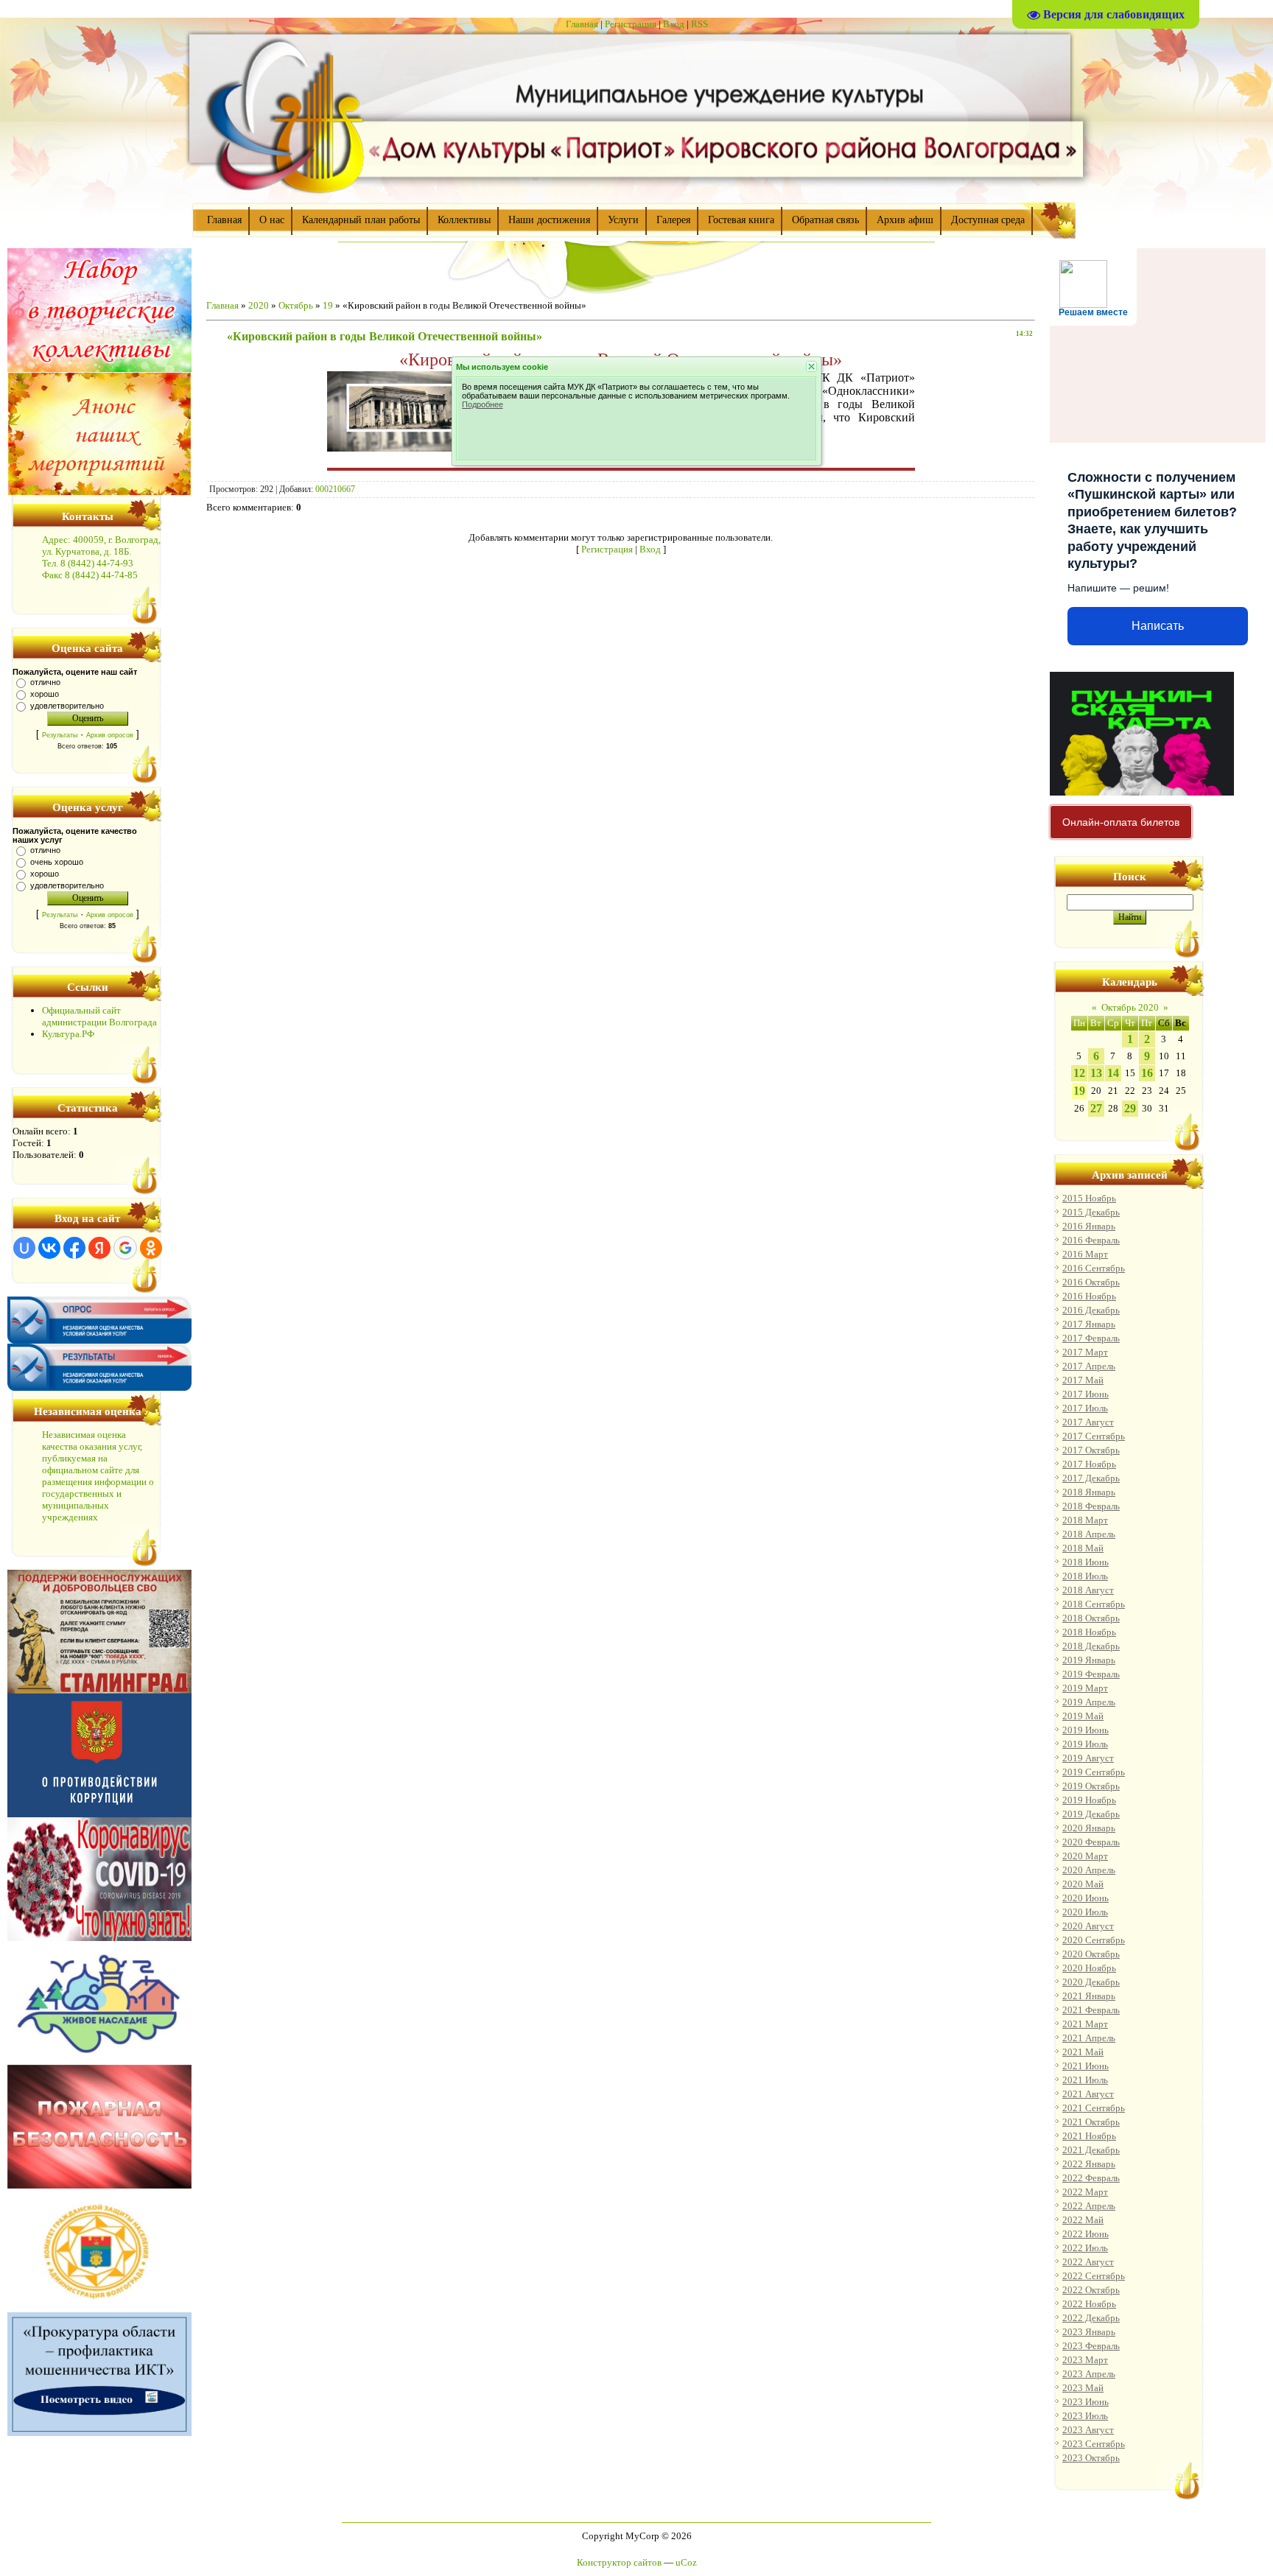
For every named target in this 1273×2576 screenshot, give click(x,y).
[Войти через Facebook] (74, 1248)
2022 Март (1085, 2192)
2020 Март (1085, 1856)
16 (1147, 1073)
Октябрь (296, 305)
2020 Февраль (1091, 1842)
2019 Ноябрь (1089, 1800)
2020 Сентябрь (1094, 1940)
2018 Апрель (1089, 1534)
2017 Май (1083, 1380)
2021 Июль (1085, 2080)
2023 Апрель (1089, 2374)
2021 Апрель (1089, 2038)
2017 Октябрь (1091, 1450)
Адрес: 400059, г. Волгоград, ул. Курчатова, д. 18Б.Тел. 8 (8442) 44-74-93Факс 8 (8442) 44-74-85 (101, 557)
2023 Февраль (1091, 2346)
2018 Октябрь (1091, 1618)
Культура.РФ (68, 1034)
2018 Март (1085, 1520)
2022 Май (1083, 2220)
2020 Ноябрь (1089, 1968)
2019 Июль (1085, 1744)
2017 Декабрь (1091, 1478)
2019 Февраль (1091, 1674)
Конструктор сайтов (619, 2562)
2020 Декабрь (1091, 1982)
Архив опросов (110, 735)
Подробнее (483, 404)
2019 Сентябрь (1094, 1772)
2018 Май (1083, 1548)
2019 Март (1085, 1688)
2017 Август (1088, 1422)
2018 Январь (1089, 1492)
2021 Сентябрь (1094, 2108)
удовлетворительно (67, 706)
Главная (582, 24)
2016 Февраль (1091, 1240)
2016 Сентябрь (1094, 1268)
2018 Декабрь (1091, 1646)
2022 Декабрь (1091, 2318)
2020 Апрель (1089, 1870)
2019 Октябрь (1091, 1786)
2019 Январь (1089, 1660)
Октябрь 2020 (1130, 1007)
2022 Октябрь (1091, 2290)
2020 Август (1088, 1926)
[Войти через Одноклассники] (151, 1248)
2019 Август (1088, 1758)
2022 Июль (1085, 2248)
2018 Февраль (1091, 1506)
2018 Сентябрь (1094, 1604)
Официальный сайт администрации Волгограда (99, 1016)
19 (328, 305)
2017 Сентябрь (1094, 1436)
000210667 (335, 489)
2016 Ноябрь (1089, 1296)
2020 (259, 305)
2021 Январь (1089, 1996)
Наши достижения (549, 220)
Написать (1158, 626)
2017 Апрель (1089, 1366)
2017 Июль (1085, 1408)
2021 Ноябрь (1089, 2136)
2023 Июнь (1086, 2402)
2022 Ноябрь (1089, 2304)
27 (1096, 1108)
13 (1096, 1073)
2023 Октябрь (1091, 2458)
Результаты (60, 735)
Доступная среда (988, 220)
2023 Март (1085, 2360)
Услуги (623, 220)
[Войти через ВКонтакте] (49, 1248)
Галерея (673, 220)
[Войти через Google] (125, 1248)
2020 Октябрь (1091, 1954)
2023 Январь (1089, 2332)
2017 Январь (1089, 1324)
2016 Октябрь (1091, 1282)
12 (1079, 1073)
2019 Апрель (1089, 1702)
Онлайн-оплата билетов (1121, 822)
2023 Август (1088, 2430)
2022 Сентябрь (1094, 2276)
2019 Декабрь (1091, 1814)
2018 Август (1088, 1590)
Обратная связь (825, 220)
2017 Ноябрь (1089, 1464)
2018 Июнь (1086, 1562)
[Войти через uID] (24, 1248)
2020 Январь (1089, 1828)
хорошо (45, 694)
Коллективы (464, 220)
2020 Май (1083, 1884)
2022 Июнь (1086, 2234)
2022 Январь (1089, 2164)
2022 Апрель (1089, 2206)
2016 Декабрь (1091, 1310)
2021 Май (1083, 2052)
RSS (699, 24)
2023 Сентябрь (1094, 2444)
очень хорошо (57, 862)
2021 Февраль (1091, 2010)
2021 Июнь (1086, 2066)
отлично (45, 682)
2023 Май (1083, 2388)
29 (1130, 1108)
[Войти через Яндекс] (99, 1248)
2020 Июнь (1086, 1898)
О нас (272, 220)
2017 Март (1085, 1352)
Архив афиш (905, 220)
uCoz (686, 2562)
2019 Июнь (1086, 1730)
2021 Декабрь (1091, 2150)
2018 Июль (1085, 1576)
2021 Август (1088, 2094)
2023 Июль (1085, 2416)
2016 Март (1085, 1254)
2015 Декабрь (1091, 1212)
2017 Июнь (1086, 1394)
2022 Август (1088, 2262)
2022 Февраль (1091, 2178)
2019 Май (1083, 1716)
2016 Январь (1089, 1226)
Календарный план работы (361, 220)
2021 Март (1085, 2024)
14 (1113, 1073)
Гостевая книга (741, 220)
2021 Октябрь (1091, 2122)
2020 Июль (1085, 1912)
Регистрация (631, 24)
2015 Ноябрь (1089, 1198)
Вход (674, 24)
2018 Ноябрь (1089, 1632)
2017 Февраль (1091, 1338)
